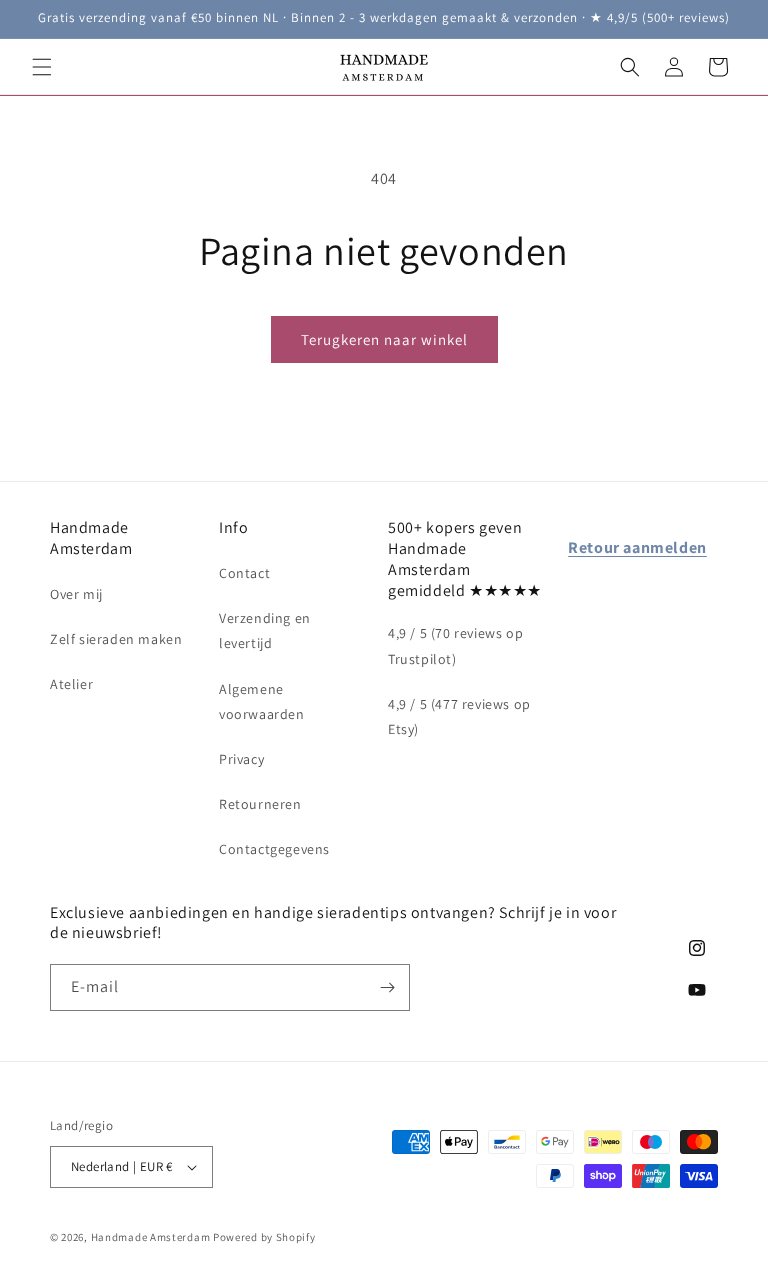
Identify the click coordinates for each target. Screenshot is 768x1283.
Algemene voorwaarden (262, 701)
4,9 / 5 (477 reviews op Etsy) (459, 716)
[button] (42, 67)
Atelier (71, 684)
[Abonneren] (387, 987)
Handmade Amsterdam (151, 1237)
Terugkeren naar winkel (384, 339)
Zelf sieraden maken (116, 639)
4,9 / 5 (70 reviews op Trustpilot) (455, 645)
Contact (244, 573)
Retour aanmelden (637, 547)
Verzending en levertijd (265, 630)
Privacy (241, 759)
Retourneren (260, 804)
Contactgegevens (274, 849)
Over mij (76, 594)
